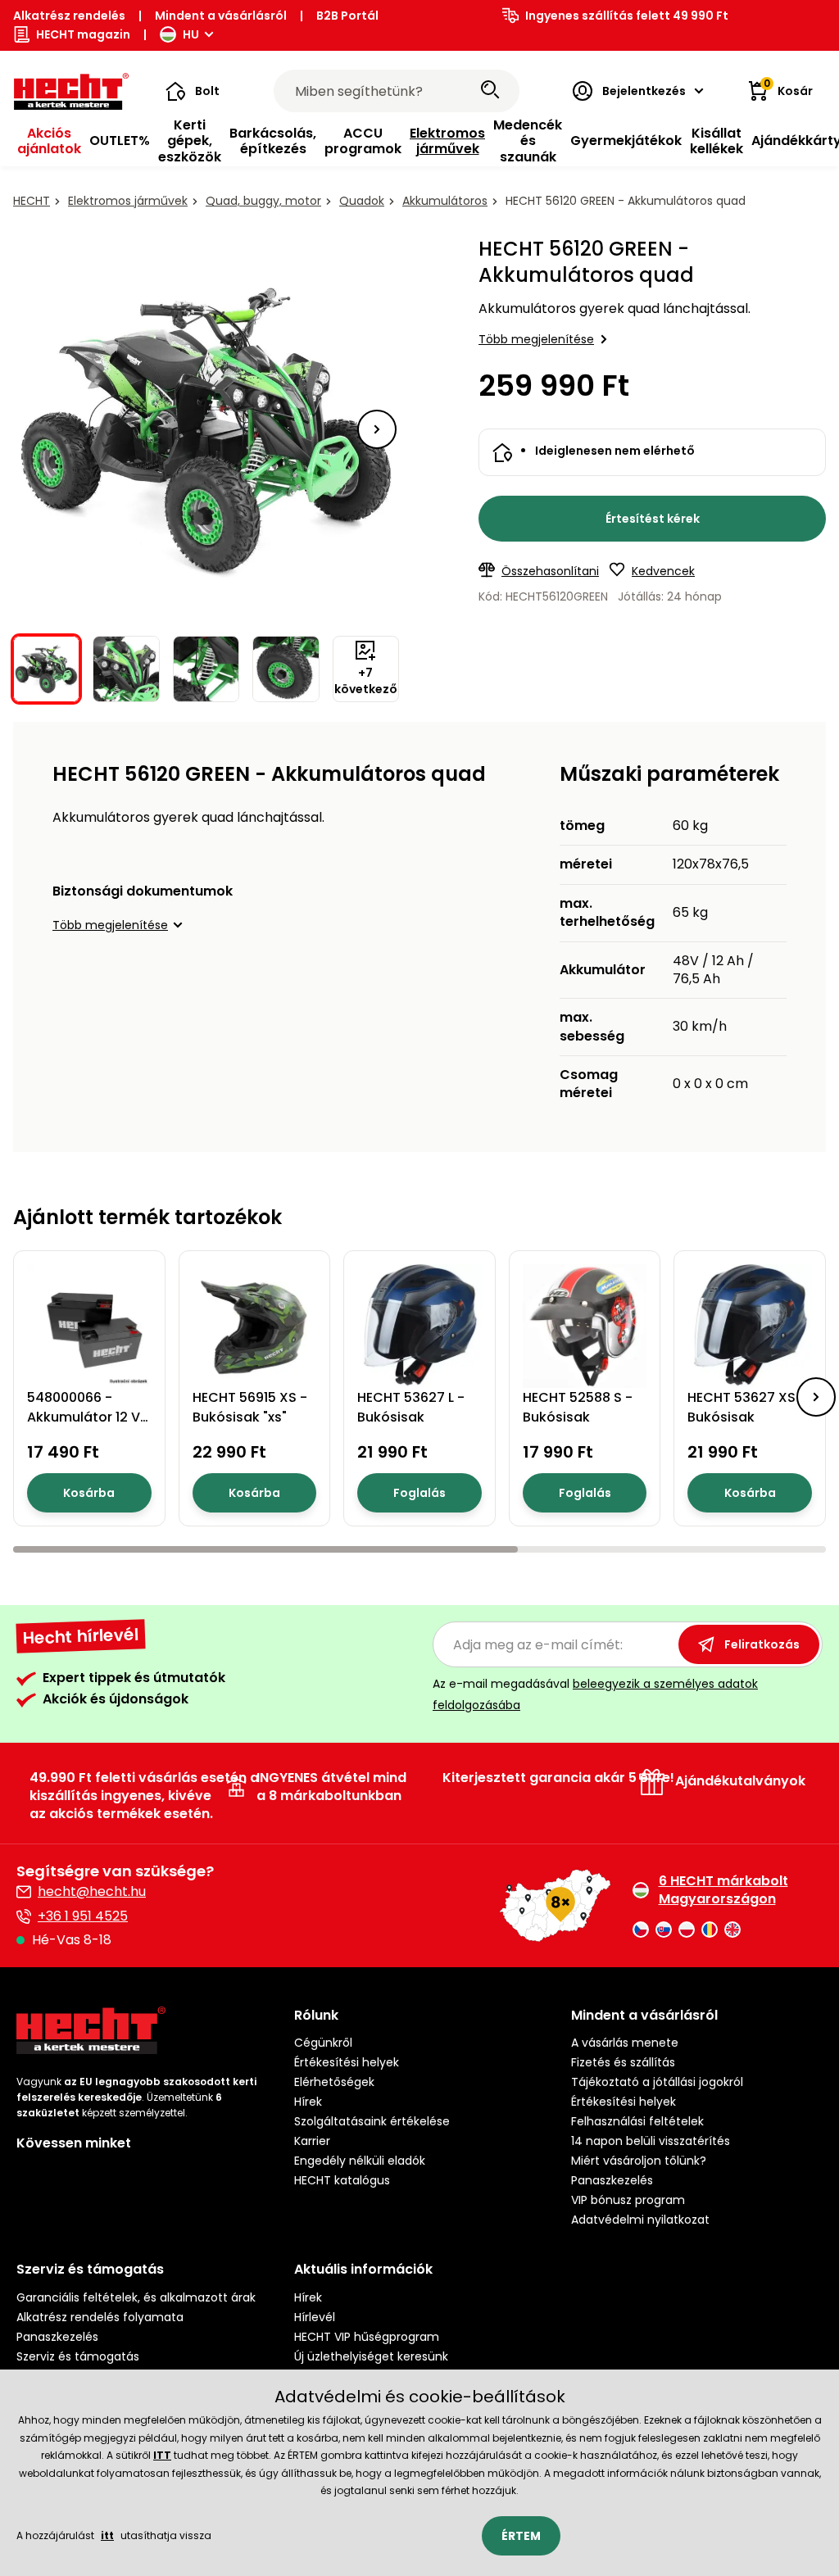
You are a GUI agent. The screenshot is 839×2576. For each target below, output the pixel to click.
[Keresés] (490, 91)
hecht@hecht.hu (92, 1891)
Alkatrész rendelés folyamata (100, 2317)
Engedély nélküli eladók (360, 2161)
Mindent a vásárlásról (221, 16)
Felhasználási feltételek (637, 2121)
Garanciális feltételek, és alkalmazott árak (136, 2297)
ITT (162, 2455)
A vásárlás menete (625, 2043)
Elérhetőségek (334, 2082)
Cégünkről (323, 2043)
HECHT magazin (83, 34)
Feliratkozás (762, 1644)
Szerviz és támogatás (78, 2356)
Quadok (362, 201)
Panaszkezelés (612, 2180)
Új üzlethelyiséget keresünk (371, 2356)
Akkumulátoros (445, 201)
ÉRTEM (521, 2536)
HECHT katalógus (342, 2180)
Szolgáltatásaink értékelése (372, 2121)
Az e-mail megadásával (595, 1694)
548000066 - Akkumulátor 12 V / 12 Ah (88, 1417)
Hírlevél (315, 2317)
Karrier (312, 2141)
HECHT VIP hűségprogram (367, 2337)
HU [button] (191, 34)
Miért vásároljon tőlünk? (639, 2161)
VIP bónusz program (628, 2200)
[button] (193, 91)
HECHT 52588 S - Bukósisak (578, 1407)
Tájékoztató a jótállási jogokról (657, 2082)
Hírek (308, 2102)
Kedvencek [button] (663, 571)
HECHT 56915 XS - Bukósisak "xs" (250, 1407)
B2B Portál (347, 16)
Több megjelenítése (536, 339)
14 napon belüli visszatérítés (651, 2141)
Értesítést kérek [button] (653, 519)
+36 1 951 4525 (83, 1916)
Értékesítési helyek (347, 2062)
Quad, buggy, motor (263, 201)
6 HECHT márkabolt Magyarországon (723, 1890)
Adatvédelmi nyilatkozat (640, 2220)
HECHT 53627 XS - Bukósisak (747, 1407)
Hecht (32, 201)
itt (107, 2535)
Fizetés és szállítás (623, 2062)
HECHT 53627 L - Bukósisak (411, 1407)
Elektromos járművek (128, 201)
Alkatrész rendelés (69, 16)
